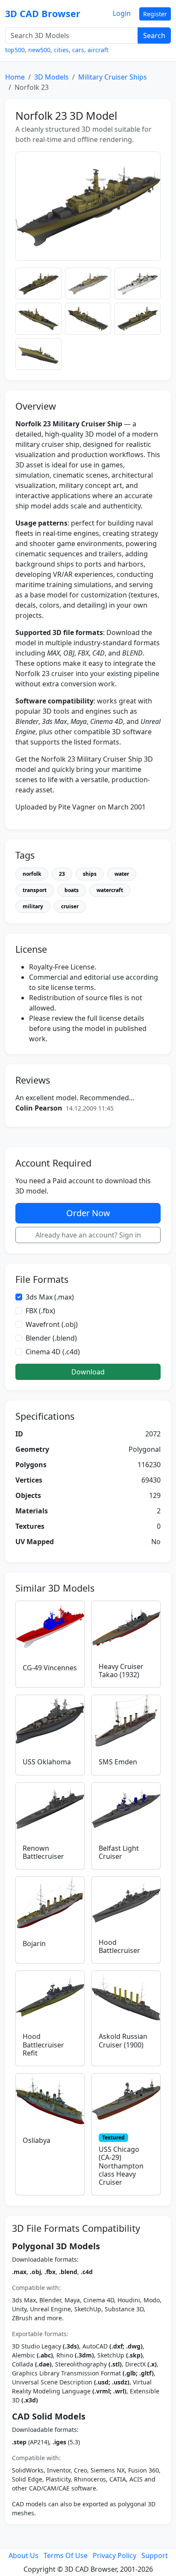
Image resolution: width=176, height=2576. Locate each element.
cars (78, 50)
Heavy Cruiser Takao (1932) (121, 1671)
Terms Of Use (66, 2555)
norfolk (32, 874)
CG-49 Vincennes (50, 1668)
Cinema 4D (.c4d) (53, 1352)
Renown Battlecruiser (43, 1852)
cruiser (70, 906)
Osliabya (37, 2140)
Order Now (88, 1213)
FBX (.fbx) (40, 1311)
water (122, 874)
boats (72, 890)
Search (154, 35)
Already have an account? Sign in (88, 1235)
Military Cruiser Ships (113, 77)
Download (88, 1372)
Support (155, 2555)
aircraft (98, 50)
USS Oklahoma (47, 1762)
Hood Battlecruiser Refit (43, 2044)
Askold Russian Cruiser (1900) (123, 2040)
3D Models (51, 77)
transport (35, 890)
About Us (23, 2555)
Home (15, 77)
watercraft (110, 890)
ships (90, 874)
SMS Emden (118, 1762)
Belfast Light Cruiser (119, 1852)
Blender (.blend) (51, 1338)
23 (62, 874)
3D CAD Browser (43, 13)
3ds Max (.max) (50, 1297)
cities (61, 50)
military (33, 906)
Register (155, 14)
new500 (39, 50)
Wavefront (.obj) (52, 1324)
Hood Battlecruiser (119, 1946)
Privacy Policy (114, 2555)
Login (122, 13)
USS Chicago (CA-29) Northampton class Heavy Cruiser (121, 2166)
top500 (15, 50)
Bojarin (34, 1944)
